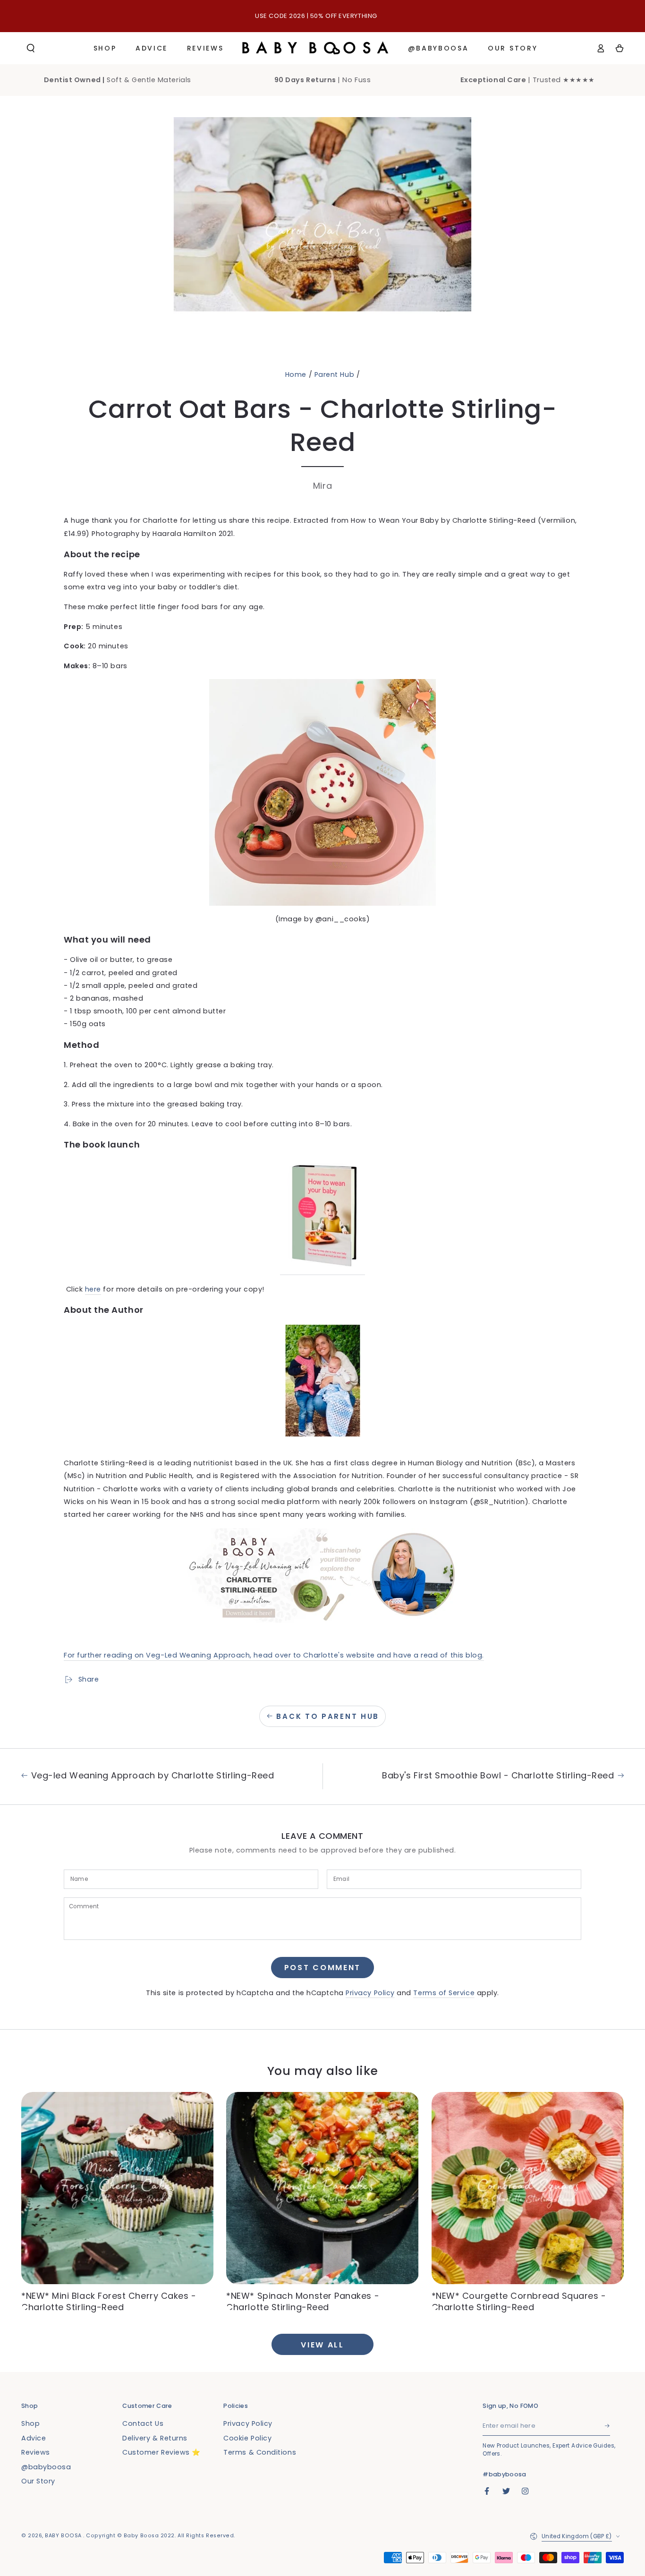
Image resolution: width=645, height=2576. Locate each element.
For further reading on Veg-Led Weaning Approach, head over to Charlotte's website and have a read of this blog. (274, 1655)
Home (296, 374)
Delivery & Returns (155, 2438)
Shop (30, 2423)
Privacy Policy (370, 1993)
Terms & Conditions (260, 2452)
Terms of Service (444, 1993)
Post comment (322, 1968)
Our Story (38, 2481)
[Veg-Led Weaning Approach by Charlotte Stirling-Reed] (322, 1575)
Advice (34, 2438)
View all (322, 2345)
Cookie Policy (247, 2438)
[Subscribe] (608, 2426)
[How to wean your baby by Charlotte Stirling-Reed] (322, 1270)
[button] (31, 48)
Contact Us (143, 2423)
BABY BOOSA (64, 2536)
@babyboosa (46, 2467)
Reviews (36, 2452)
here (93, 1289)
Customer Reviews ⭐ (161, 2452)
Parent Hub (334, 374)
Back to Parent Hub (328, 1716)
